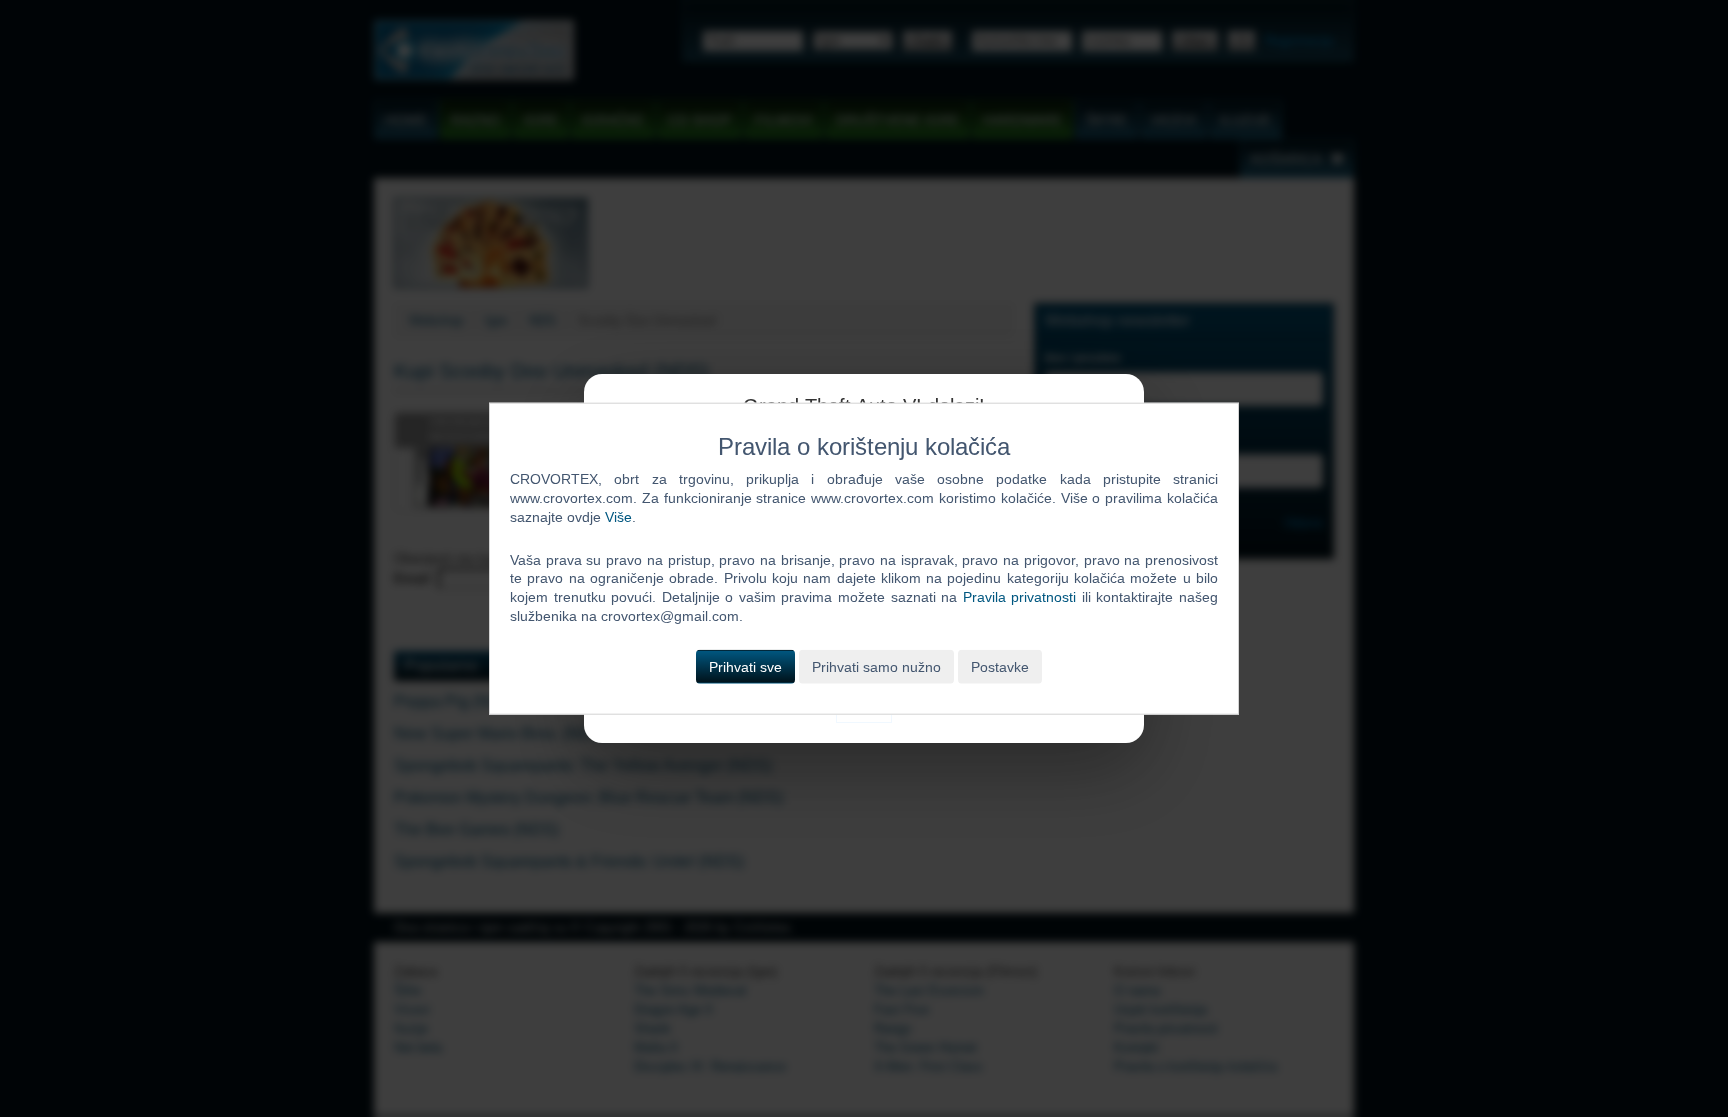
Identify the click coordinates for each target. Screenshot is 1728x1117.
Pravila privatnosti (1020, 597)
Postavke (1000, 667)
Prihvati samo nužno (876, 667)
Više (618, 516)
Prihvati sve (745, 667)
